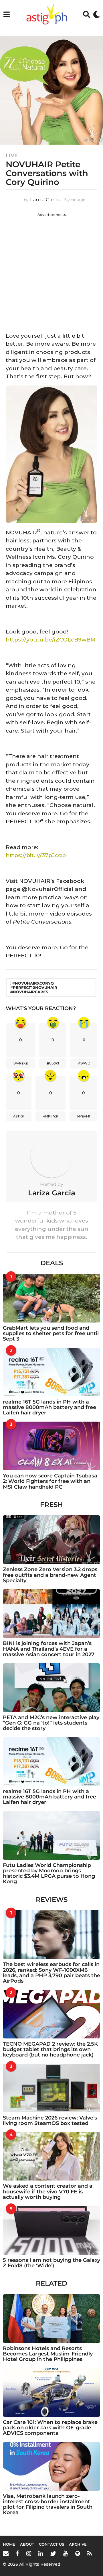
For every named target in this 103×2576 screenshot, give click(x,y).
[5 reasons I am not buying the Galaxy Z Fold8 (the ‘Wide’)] (51, 2230)
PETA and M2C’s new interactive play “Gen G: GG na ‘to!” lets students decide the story (51, 1723)
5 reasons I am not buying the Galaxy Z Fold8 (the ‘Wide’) (51, 2263)
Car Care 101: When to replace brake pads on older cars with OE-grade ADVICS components (50, 2428)
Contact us (51, 2544)
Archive (78, 2544)
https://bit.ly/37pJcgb (36, 855)
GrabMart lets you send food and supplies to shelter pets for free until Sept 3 (51, 1334)
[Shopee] (78, 2553)
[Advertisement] (51, 271)
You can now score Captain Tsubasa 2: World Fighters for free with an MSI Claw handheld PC (50, 1481)
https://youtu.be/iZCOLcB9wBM (51, 640)
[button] (6, 14)
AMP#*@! (50, 1116)
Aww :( (84, 1063)
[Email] (6, 2553)
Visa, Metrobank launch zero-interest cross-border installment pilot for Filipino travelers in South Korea (48, 2504)
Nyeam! (84, 1116)
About (27, 2544)
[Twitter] (53, 2553)
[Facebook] (17, 2553)
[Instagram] (29, 2553)
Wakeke (21, 1063)
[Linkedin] (41, 2553)
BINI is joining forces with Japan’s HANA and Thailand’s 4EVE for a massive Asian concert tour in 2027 (49, 1649)
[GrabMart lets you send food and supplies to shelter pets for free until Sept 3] (51, 1298)
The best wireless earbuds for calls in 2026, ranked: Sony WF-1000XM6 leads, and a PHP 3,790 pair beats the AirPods (51, 1973)
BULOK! (53, 1063)
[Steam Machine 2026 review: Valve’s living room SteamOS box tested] (51, 2088)
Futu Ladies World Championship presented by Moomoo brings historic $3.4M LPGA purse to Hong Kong (49, 1874)
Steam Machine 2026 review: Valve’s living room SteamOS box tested (50, 2121)
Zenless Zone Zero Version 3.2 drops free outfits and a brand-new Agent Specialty (50, 1575)
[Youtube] (66, 2553)
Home (9, 2544)
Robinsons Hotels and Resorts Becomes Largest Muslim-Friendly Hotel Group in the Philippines (48, 2354)
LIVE (12, 156)
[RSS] (90, 2553)
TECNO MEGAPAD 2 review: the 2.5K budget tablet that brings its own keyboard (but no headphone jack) (50, 2049)
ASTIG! (18, 1116)
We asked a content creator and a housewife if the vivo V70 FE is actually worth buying (48, 2192)
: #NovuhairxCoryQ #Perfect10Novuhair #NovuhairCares (34, 987)
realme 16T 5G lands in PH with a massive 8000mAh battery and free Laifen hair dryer (49, 1407)
